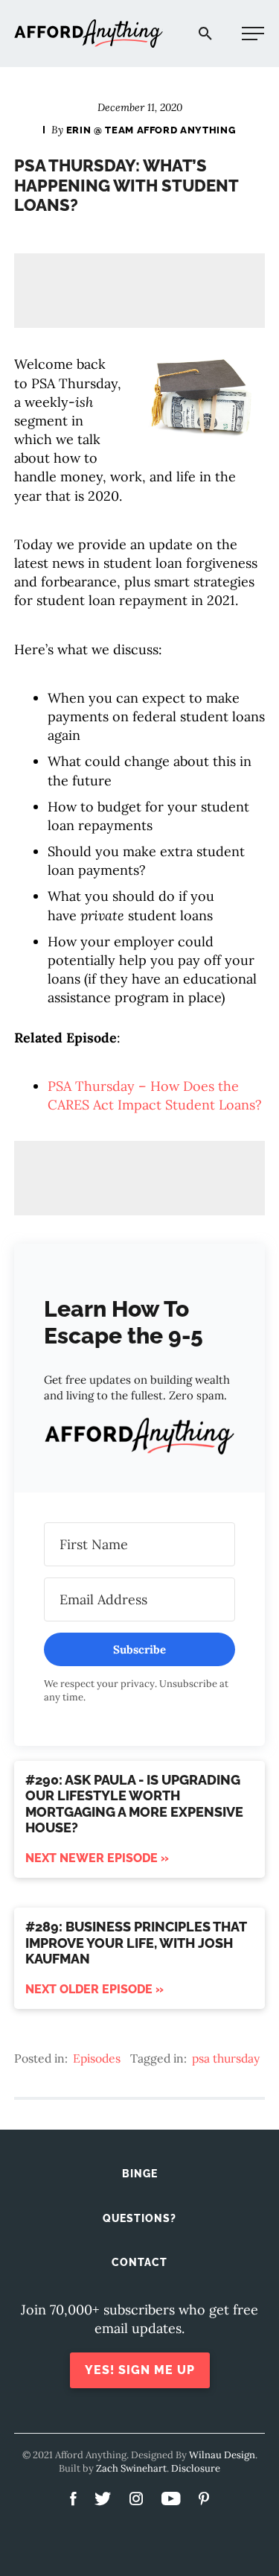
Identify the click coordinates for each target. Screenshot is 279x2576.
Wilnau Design (222, 2455)
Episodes (97, 2058)
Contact (139, 2262)
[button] (140, 1439)
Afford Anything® (89, 34)
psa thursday (226, 2058)
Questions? (139, 2218)
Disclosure (196, 2468)
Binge (140, 2174)
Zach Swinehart (131, 2468)
